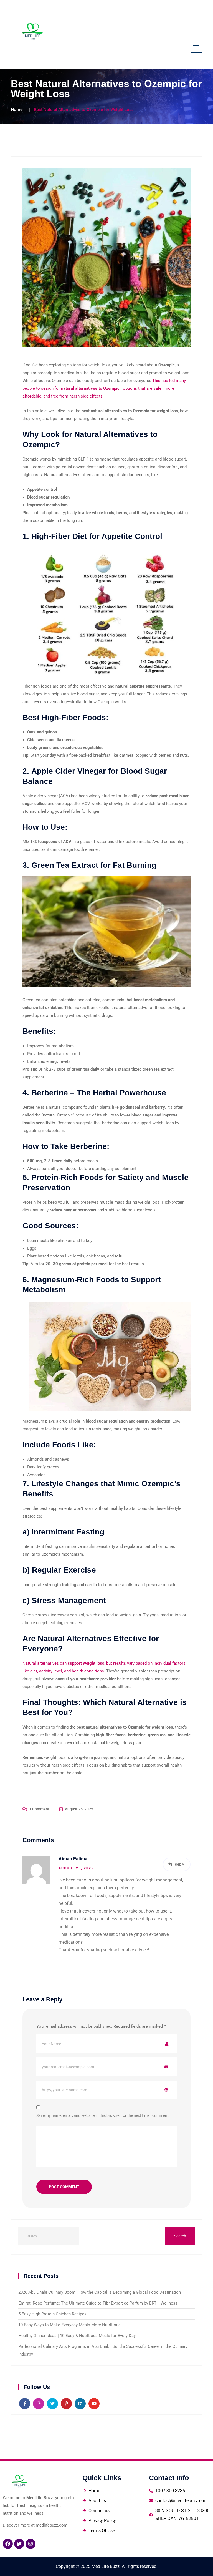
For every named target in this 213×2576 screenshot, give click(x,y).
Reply (179, 1864)
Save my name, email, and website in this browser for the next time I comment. (103, 2115)
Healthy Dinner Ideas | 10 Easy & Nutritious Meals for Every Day (77, 2336)
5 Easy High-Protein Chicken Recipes (52, 2314)
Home (17, 110)
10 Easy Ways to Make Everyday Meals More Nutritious (69, 2325)
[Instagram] (31, 2544)
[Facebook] (8, 2544)
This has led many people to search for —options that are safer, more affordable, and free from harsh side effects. (104, 388)
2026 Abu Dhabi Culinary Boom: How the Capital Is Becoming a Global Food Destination (100, 2292)
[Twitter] (19, 2544)
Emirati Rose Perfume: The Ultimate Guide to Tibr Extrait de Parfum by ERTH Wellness (98, 2303)
